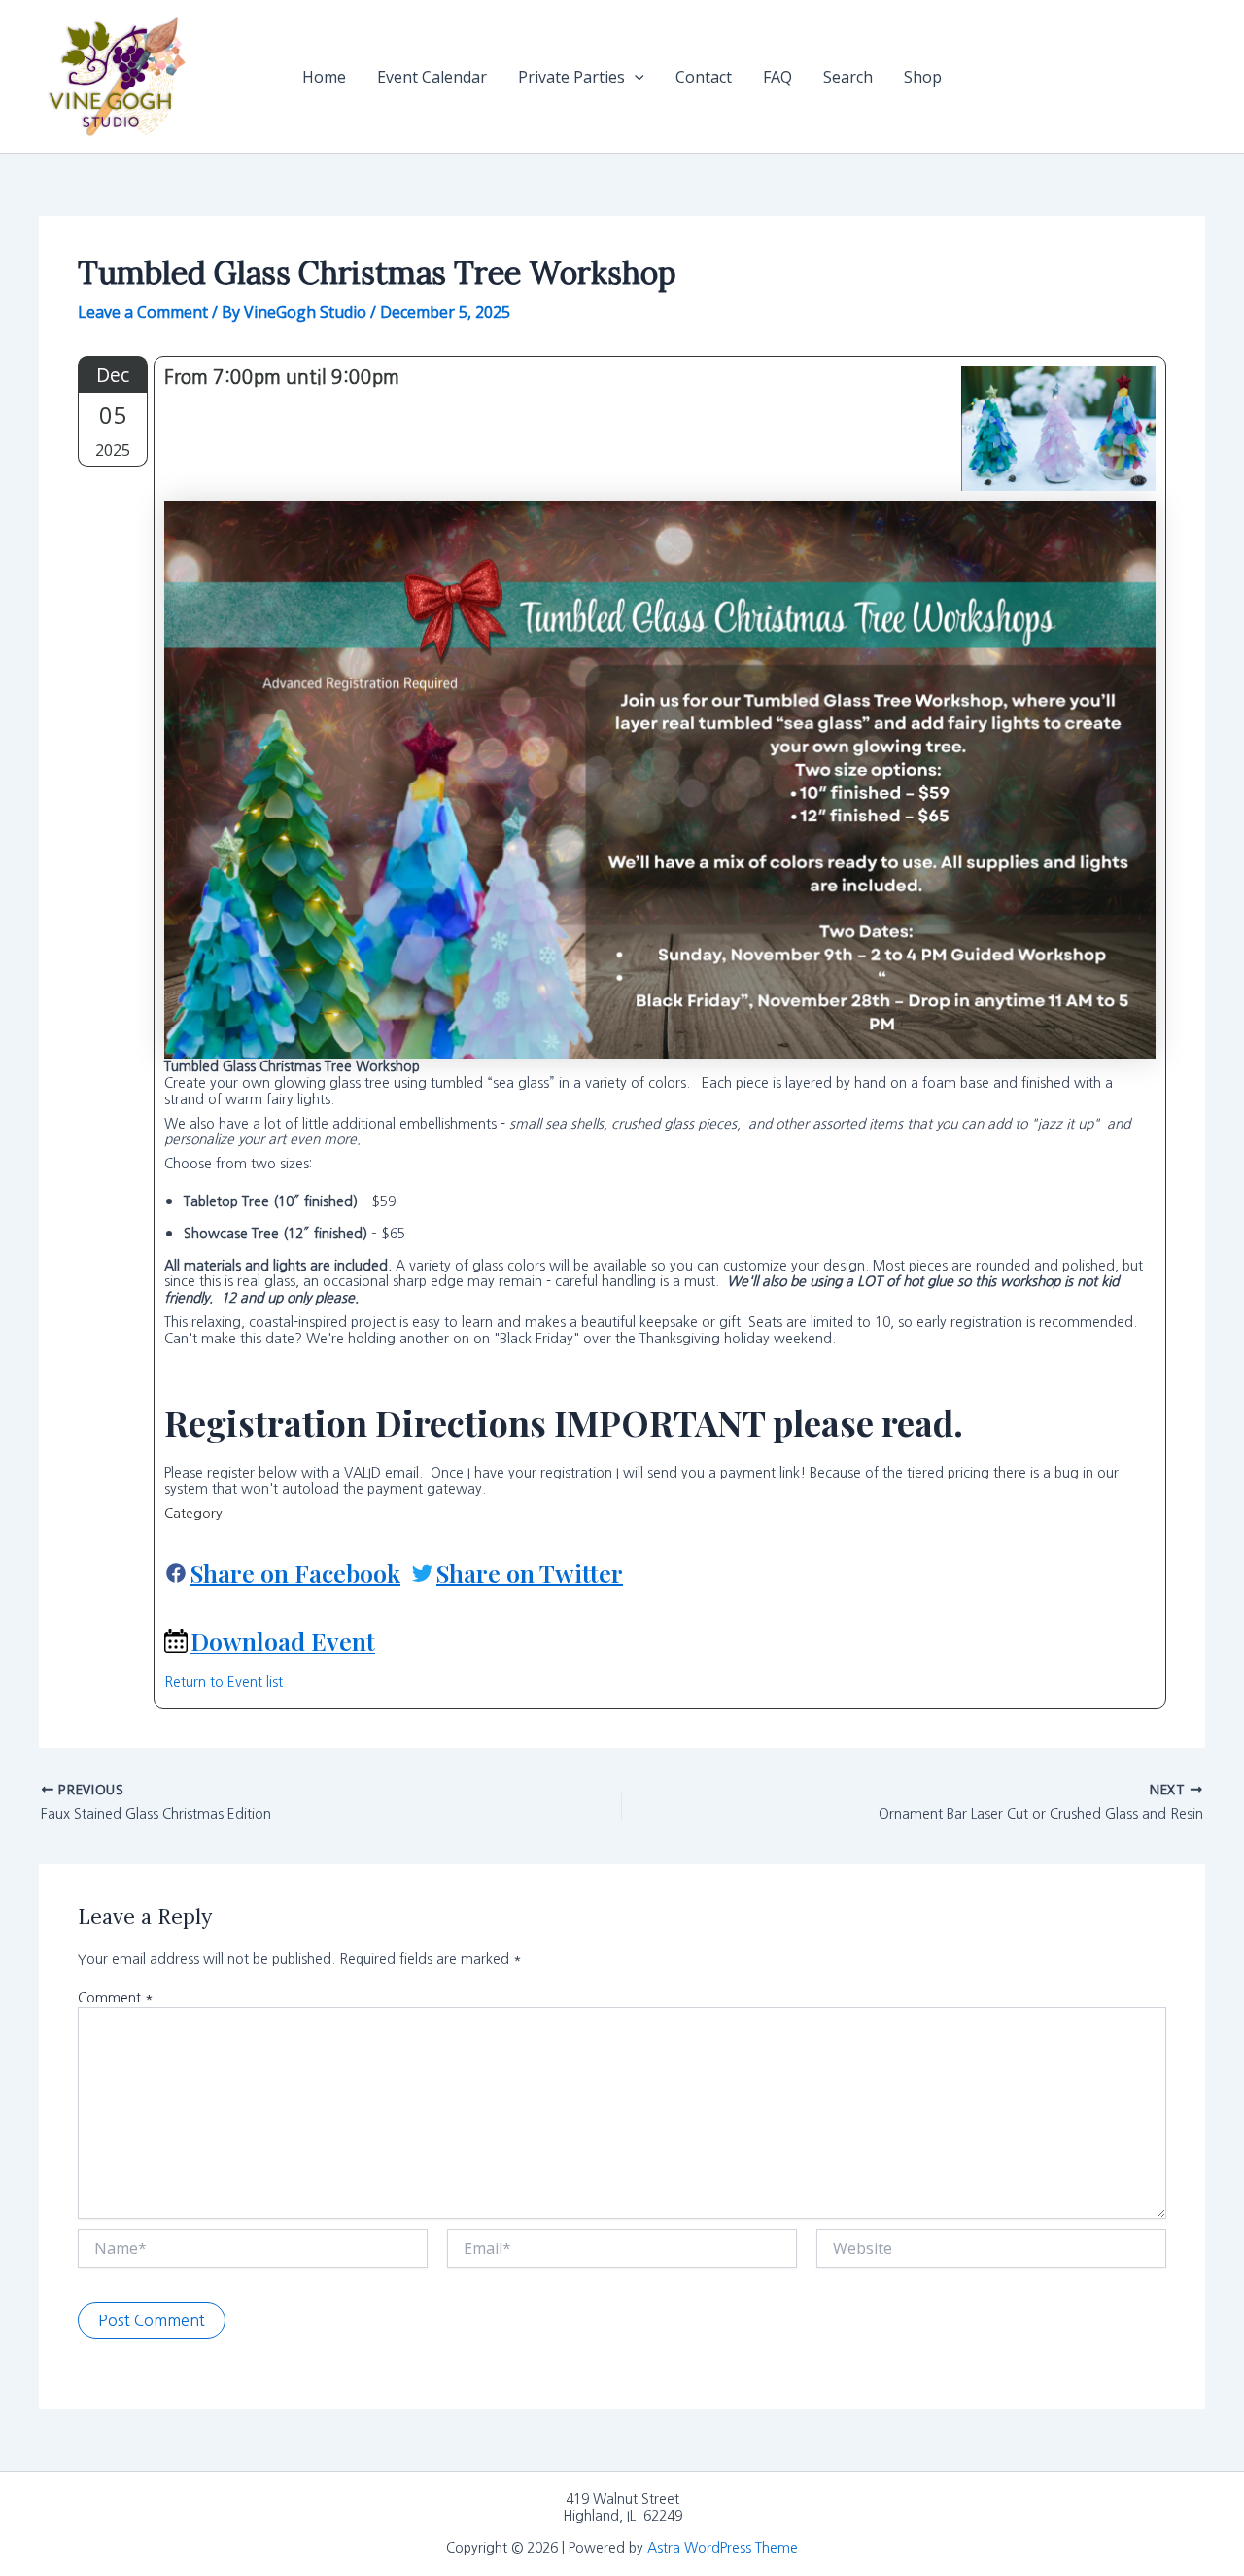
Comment (116, 1998)
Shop (923, 77)
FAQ (777, 77)
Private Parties (571, 77)
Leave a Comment (143, 312)
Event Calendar (432, 77)
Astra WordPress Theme (723, 2548)
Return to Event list (224, 1682)
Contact (704, 77)
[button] (635, 77)
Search (848, 77)
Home (324, 77)
